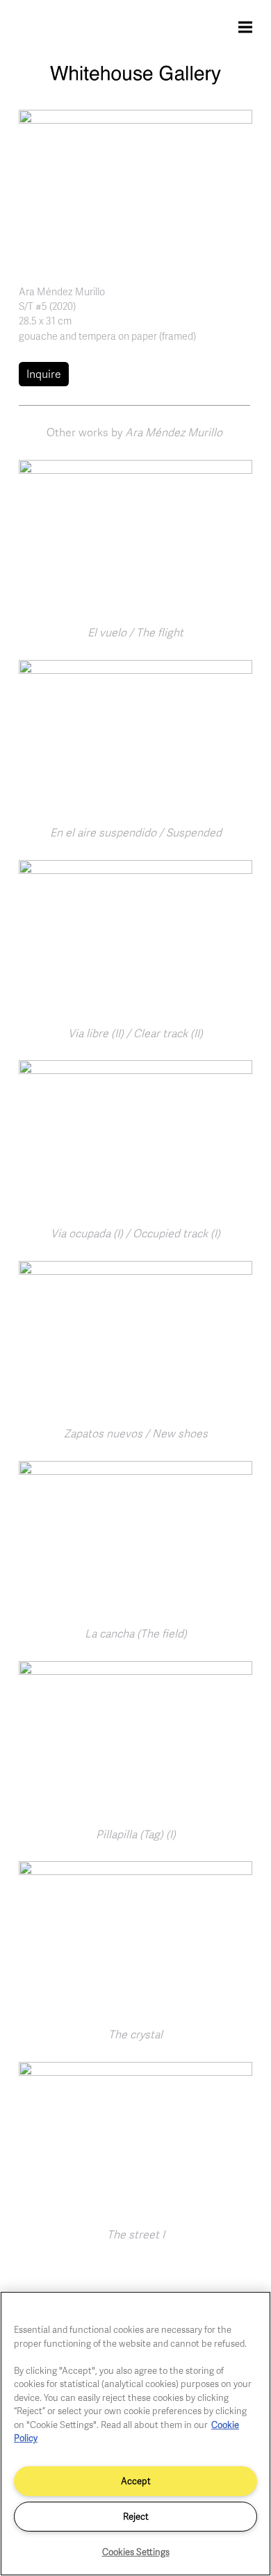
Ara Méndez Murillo (62, 291)
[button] (135, 186)
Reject (136, 2516)
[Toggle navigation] (245, 26)
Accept (136, 2481)
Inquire (44, 374)
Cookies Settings (136, 2552)
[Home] (135, 81)
